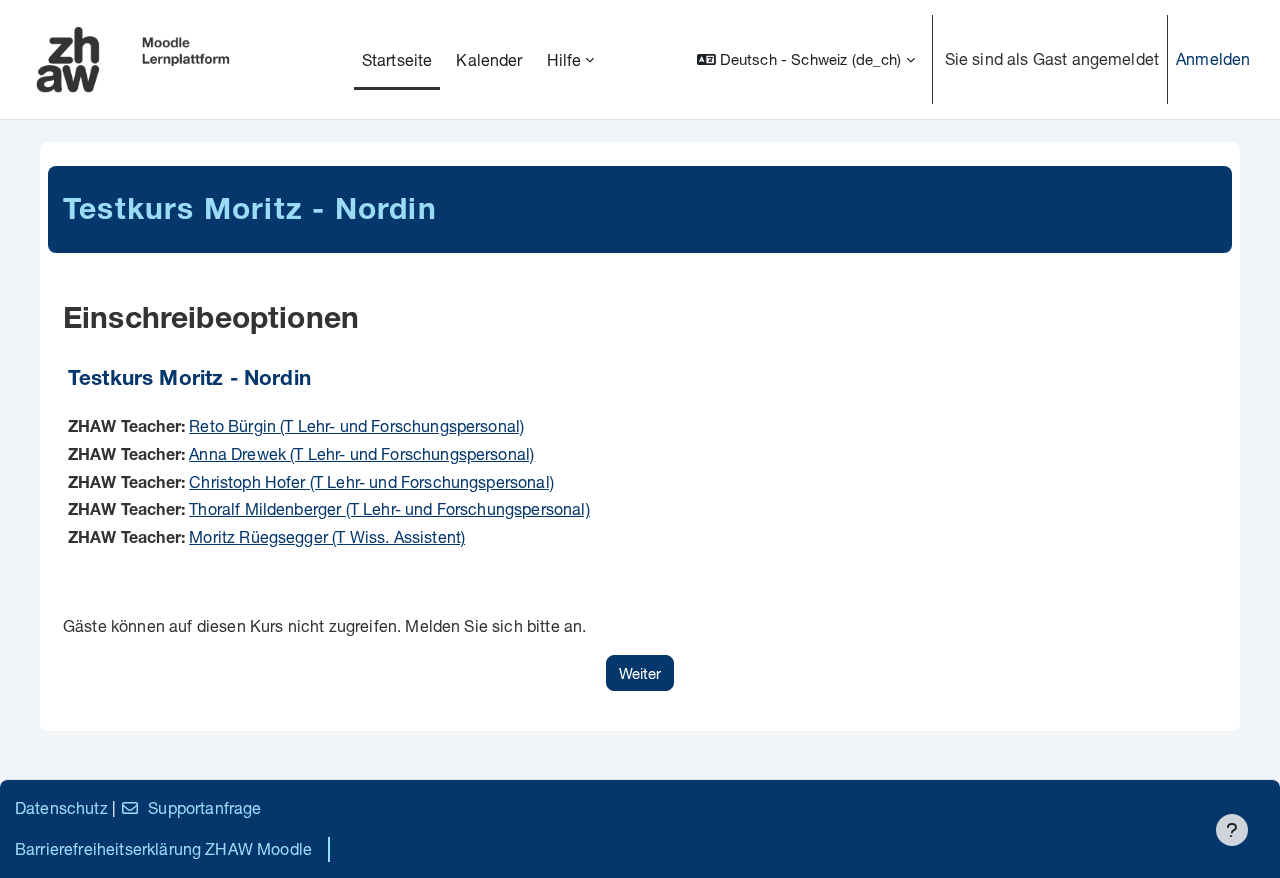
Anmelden (1213, 58)
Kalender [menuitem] (489, 59)
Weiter (640, 673)
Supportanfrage (204, 807)
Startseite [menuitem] (397, 59)
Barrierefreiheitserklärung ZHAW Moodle (163, 848)
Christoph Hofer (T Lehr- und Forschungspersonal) (371, 481)
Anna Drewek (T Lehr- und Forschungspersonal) (361, 453)
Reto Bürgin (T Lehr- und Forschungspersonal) (356, 425)
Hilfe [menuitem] (564, 59)
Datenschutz (61, 807)
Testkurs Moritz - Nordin (189, 380)
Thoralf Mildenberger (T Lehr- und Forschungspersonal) (389, 508)
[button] (806, 59)
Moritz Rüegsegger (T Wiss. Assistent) (327, 536)
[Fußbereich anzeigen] (1232, 830)
